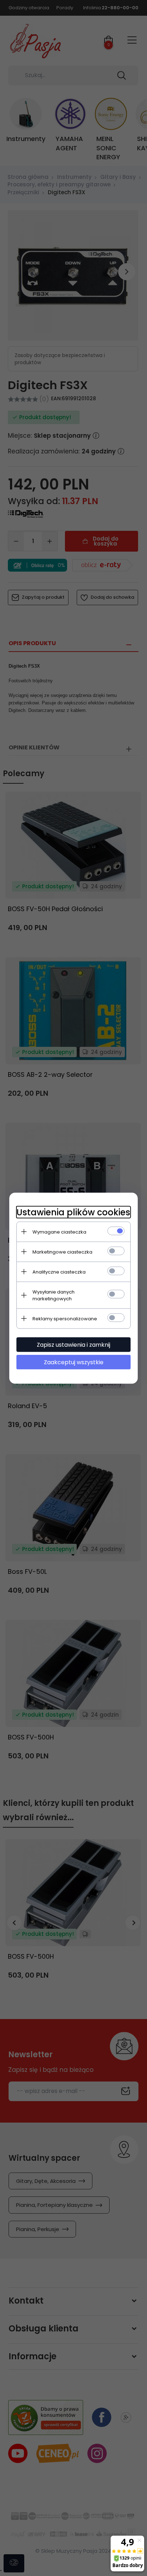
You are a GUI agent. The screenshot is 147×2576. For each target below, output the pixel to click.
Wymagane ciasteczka (59, 1232)
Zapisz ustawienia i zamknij (73, 1344)
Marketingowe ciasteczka (62, 1252)
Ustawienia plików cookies (73, 1212)
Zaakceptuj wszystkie (74, 1362)
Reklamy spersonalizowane (65, 1318)
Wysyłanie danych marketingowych (54, 1295)
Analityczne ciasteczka (59, 1272)
